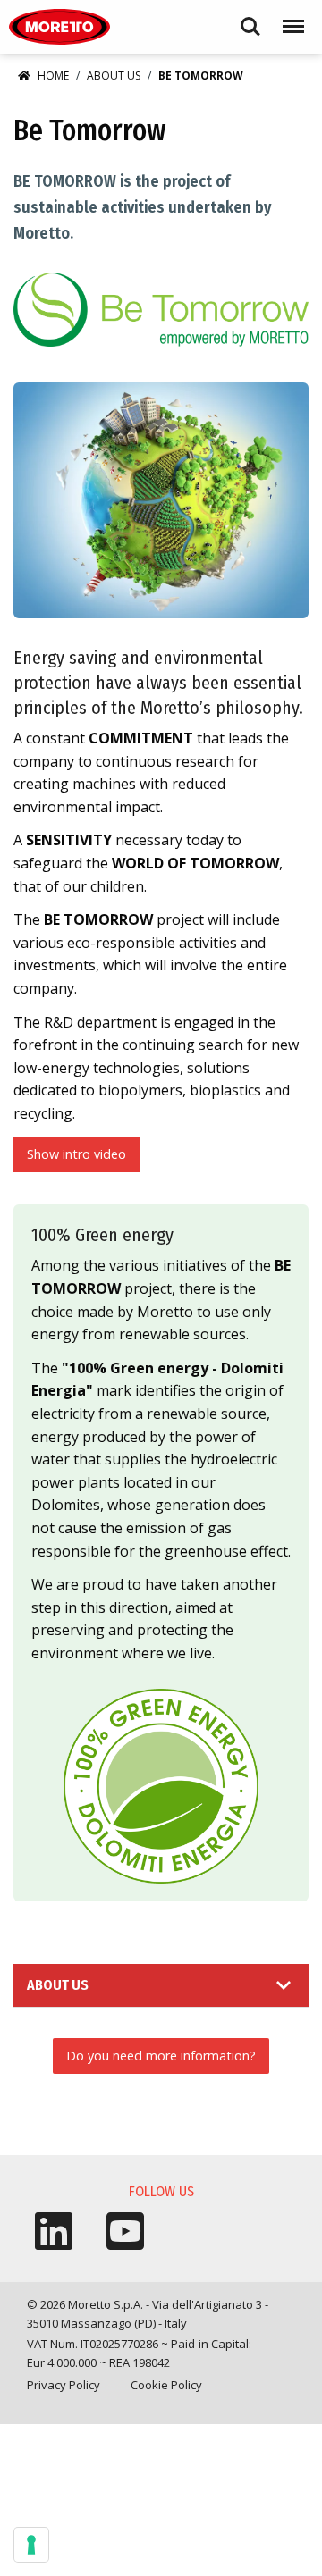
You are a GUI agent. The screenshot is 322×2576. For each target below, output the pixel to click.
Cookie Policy (166, 2385)
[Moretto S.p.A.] (59, 27)
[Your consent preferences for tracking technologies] (31, 2545)
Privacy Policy (64, 2385)
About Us (114, 76)
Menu (290, 18)
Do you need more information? (161, 2056)
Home (53, 76)
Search (250, 18)
